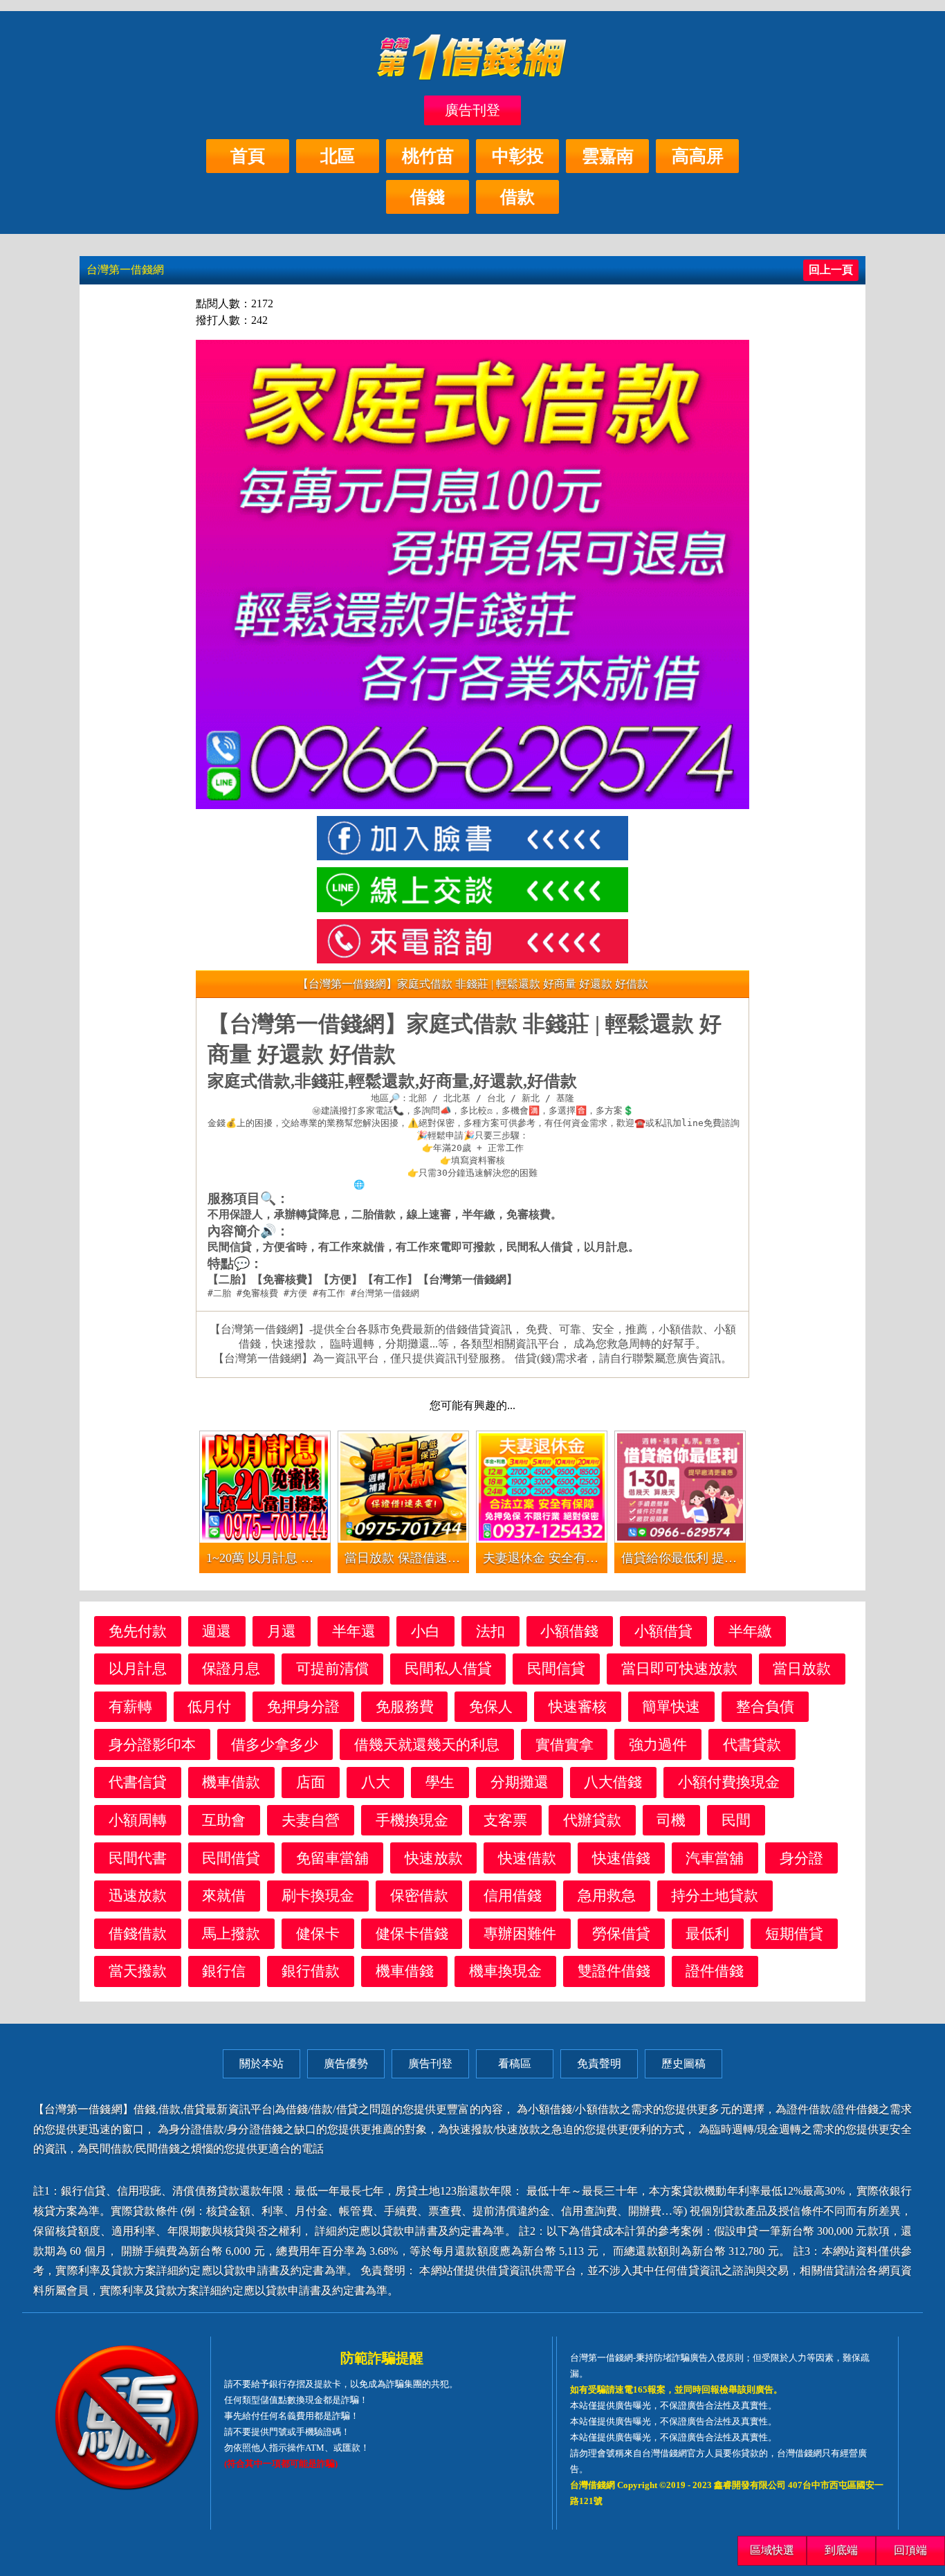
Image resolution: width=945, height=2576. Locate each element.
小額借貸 (663, 1631)
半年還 (354, 1631)
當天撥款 (138, 1971)
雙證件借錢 (614, 1971)
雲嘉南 (608, 156)
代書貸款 (752, 1744)
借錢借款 (138, 1933)
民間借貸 (231, 1858)
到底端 (841, 2550)
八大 (376, 1782)
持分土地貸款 (715, 1895)
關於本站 (262, 2063)
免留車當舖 (332, 1858)
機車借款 (231, 1782)
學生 (440, 1782)
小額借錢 (569, 1631)
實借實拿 (565, 1744)
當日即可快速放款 (679, 1668)
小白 (425, 1631)
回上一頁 (831, 270)
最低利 (707, 1933)
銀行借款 (311, 1971)
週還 (217, 1631)
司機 (671, 1820)
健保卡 (318, 1933)
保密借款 (419, 1895)
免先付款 (138, 1631)
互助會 (224, 1820)
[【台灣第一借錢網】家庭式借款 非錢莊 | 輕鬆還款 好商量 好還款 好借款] (472, 838)
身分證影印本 (152, 1744)
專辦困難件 (520, 1933)
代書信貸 (138, 1782)
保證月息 (231, 1668)
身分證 (801, 1858)
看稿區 (515, 2063)
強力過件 (658, 1744)
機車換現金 (505, 1971)
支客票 (505, 1820)
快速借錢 (621, 1858)
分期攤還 (520, 1782)
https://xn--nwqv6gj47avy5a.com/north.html (478, 1185)
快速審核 (578, 1706)
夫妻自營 (311, 1820)
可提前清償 (332, 1668)
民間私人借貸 (448, 1668)
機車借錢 (405, 1971)
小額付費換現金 (729, 1782)
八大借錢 (613, 1782)
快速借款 (527, 1858)
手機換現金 (412, 1820)
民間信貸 (556, 1668)
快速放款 (434, 1858)
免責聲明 (599, 2063)
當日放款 (802, 1668)
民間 (736, 1820)
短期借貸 (794, 1933)
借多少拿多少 (275, 1744)
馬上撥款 (231, 1933)
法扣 (490, 1631)
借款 (517, 197)
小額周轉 (138, 1820)
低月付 (209, 1706)
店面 (311, 1782)
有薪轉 (130, 1706)
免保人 (491, 1706)
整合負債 (765, 1706)
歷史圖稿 (683, 2063)
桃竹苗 (428, 156)
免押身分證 (303, 1706)
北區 (338, 156)
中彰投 (518, 156)
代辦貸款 (592, 1820)
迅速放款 (138, 1895)
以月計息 (138, 1668)
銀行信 (224, 1971)
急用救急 (607, 1895)
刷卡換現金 (318, 1895)
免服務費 (405, 1706)
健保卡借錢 (412, 1933)
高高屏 (698, 156)
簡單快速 (671, 1706)
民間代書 (138, 1858)
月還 (282, 1631)
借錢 (428, 197)
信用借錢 (513, 1895)
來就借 (224, 1895)
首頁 (248, 156)
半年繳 (750, 1631)
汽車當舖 (715, 1858)
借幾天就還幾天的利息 (427, 1744)
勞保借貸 (621, 1933)
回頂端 (910, 2550)
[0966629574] (472, 941)
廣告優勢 (346, 2063)
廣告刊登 (472, 110)
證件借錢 (715, 1971)
